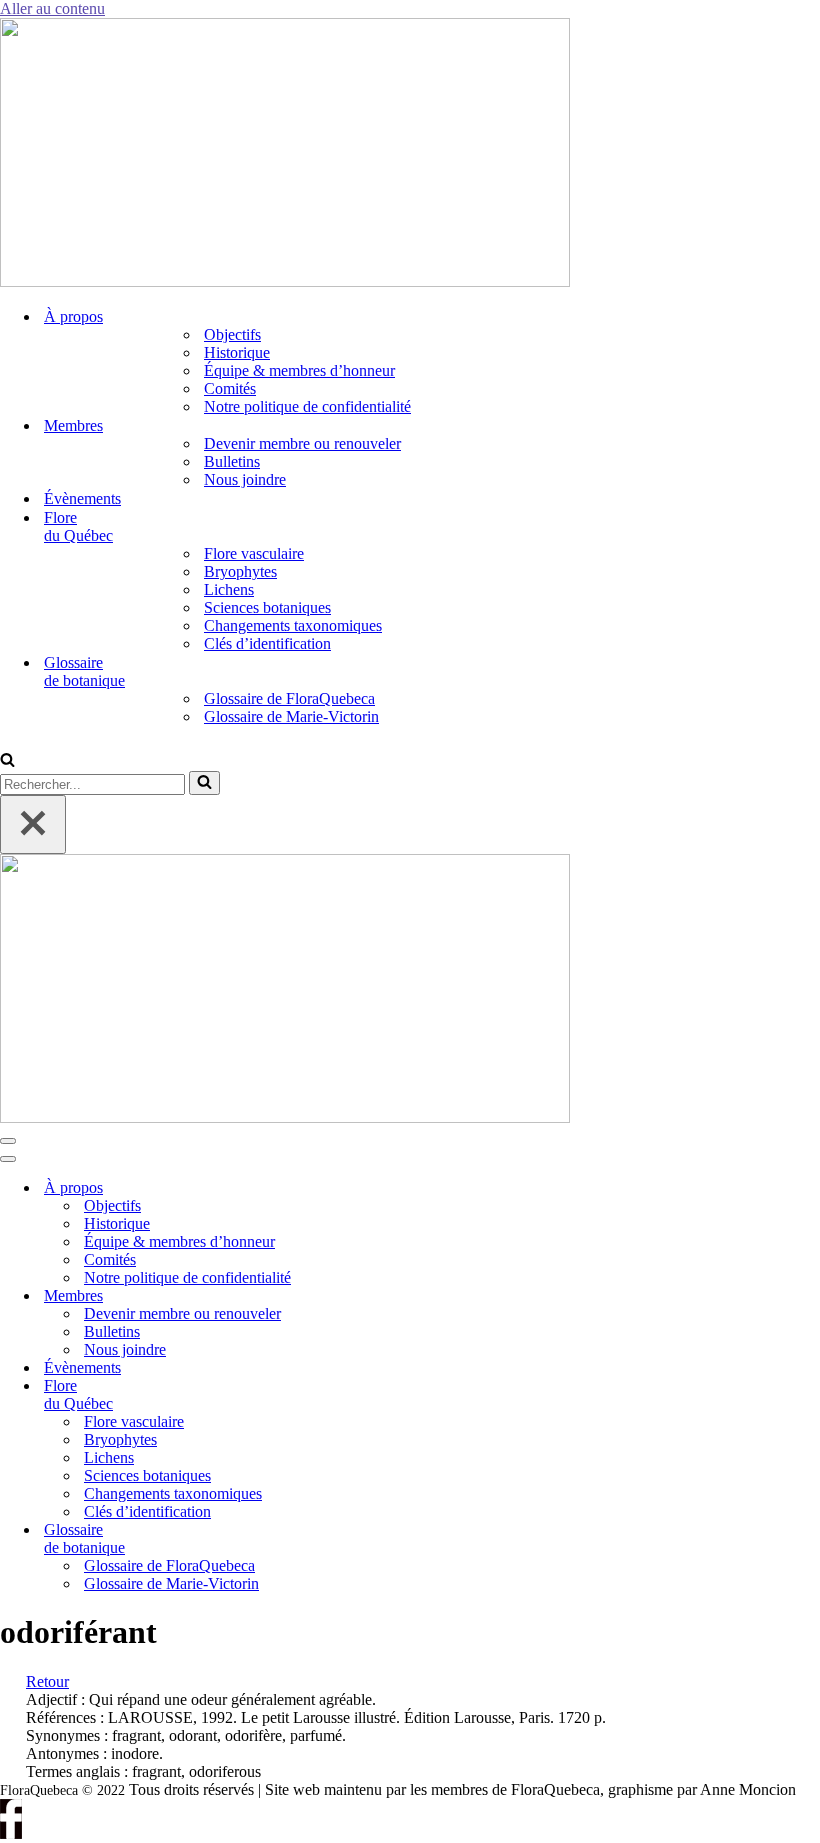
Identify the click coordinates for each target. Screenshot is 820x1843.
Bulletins (232, 461)
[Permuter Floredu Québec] (340, 1395)
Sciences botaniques (267, 607)
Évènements (82, 498)
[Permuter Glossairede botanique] (340, 1539)
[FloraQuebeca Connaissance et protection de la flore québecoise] (285, 281)
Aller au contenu (52, 8)
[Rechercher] (7, 761)
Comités (230, 388)
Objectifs (232, 334)
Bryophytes (240, 571)
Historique (237, 352)
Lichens (229, 589)
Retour (47, 1681)
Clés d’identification (267, 643)
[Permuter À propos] (340, 1188)
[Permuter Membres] (340, 1296)
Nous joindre (245, 479)
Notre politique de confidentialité (307, 406)
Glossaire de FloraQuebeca (289, 698)
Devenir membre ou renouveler (302, 443)
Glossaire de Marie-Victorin (291, 716)
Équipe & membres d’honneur (299, 370)
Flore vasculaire (254, 553)
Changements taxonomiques (293, 625)
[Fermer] (33, 824)
